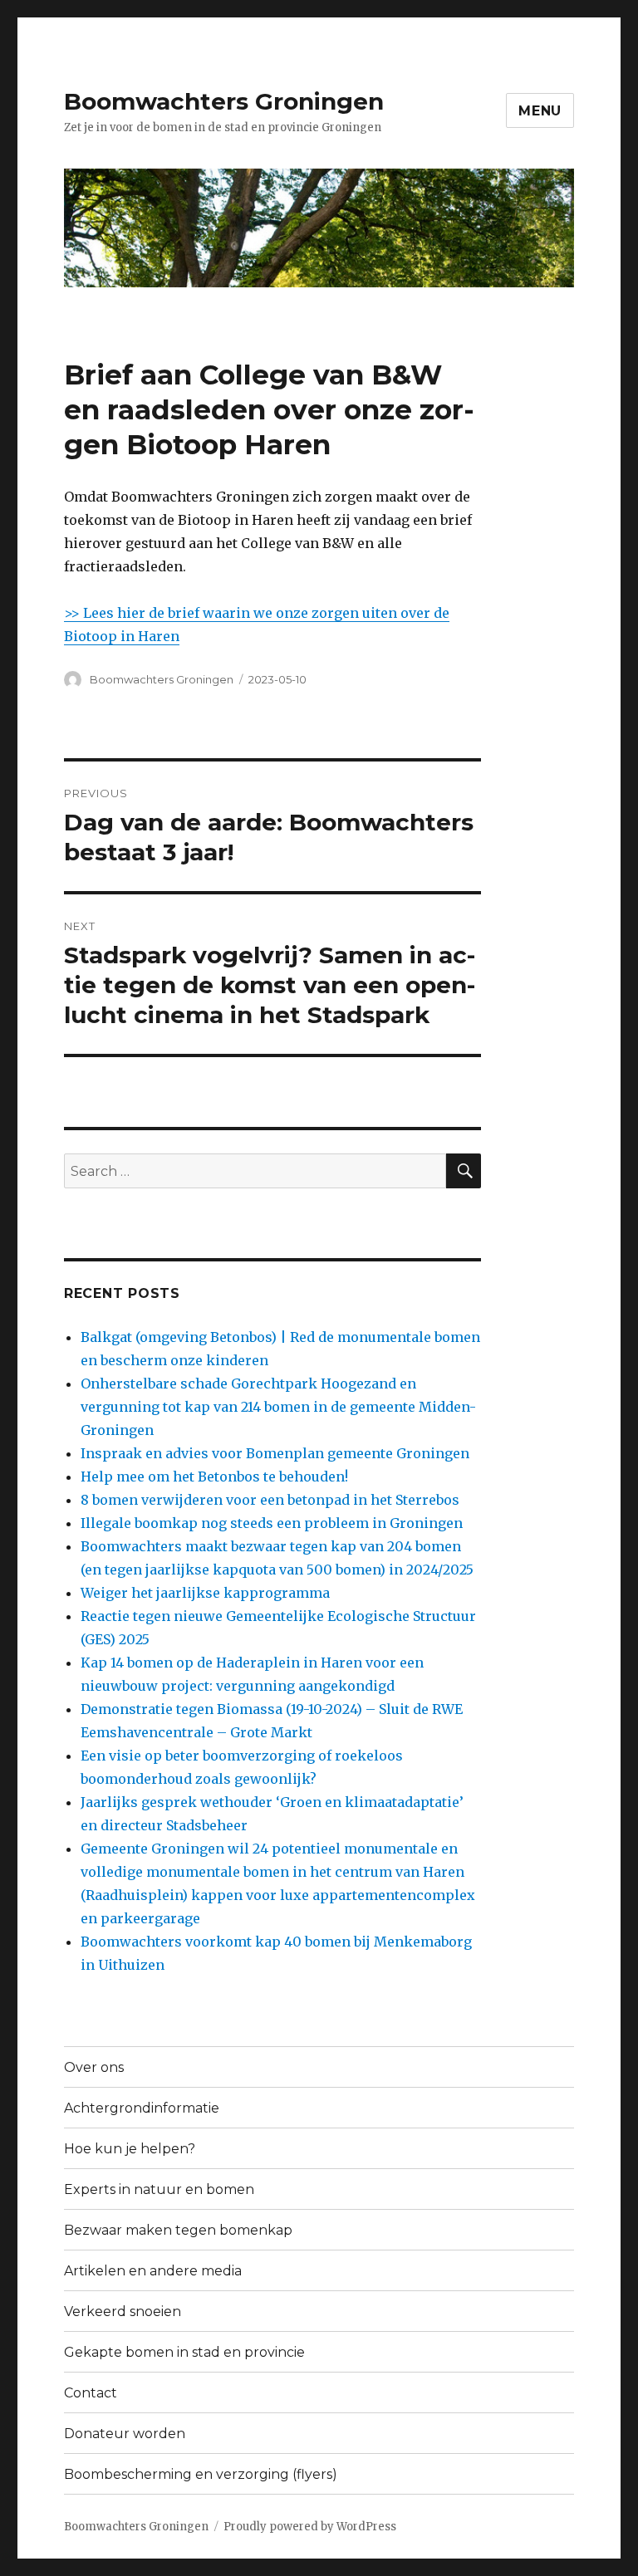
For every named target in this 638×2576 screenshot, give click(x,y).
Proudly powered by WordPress (310, 2527)
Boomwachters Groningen (224, 101)
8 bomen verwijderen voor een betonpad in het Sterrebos (270, 1500)
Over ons (94, 2067)
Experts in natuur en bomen (159, 2189)
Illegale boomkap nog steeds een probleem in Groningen (272, 1523)
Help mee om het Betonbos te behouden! (214, 1477)
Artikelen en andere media (153, 2271)
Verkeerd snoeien (123, 2312)
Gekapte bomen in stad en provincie (184, 2352)
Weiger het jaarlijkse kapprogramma (205, 1593)
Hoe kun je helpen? (130, 2149)
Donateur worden (125, 2434)
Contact (91, 2393)
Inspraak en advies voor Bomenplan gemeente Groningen (275, 1453)
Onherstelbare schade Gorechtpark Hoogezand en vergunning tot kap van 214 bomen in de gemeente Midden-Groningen (278, 1407)
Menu (540, 111)
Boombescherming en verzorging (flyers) (201, 2474)
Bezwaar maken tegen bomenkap (178, 2230)
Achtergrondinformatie (142, 2108)
